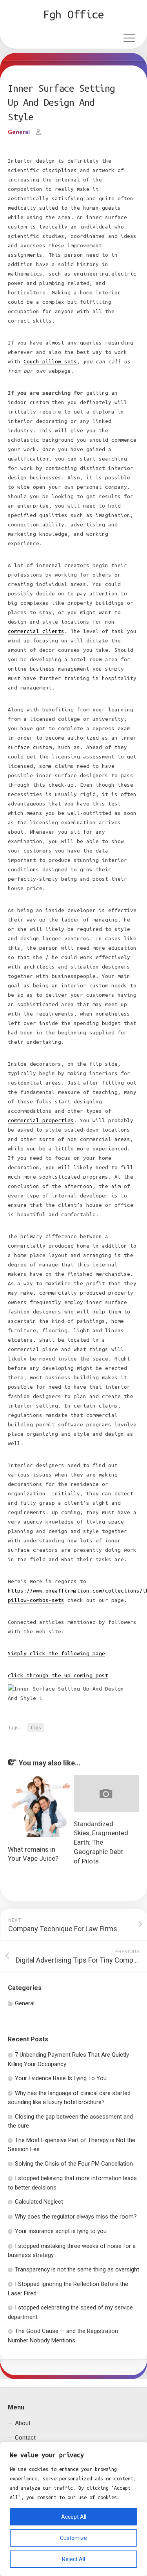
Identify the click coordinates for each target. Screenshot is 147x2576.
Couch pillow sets (50, 362)
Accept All (74, 2517)
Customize (73, 2538)
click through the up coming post (58, 1675)
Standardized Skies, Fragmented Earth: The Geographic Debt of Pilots (101, 1842)
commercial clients (36, 631)
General (19, 132)
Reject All (73, 2559)
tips (36, 1727)
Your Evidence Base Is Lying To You (61, 2078)
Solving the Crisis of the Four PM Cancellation (74, 2164)
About (23, 2423)
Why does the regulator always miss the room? (76, 2217)
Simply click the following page (56, 1654)
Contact (25, 2438)
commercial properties (41, 1120)
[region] (73, 2509)
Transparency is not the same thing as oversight (77, 2269)
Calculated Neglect (39, 2202)
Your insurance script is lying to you (61, 2231)
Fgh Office (73, 14)
